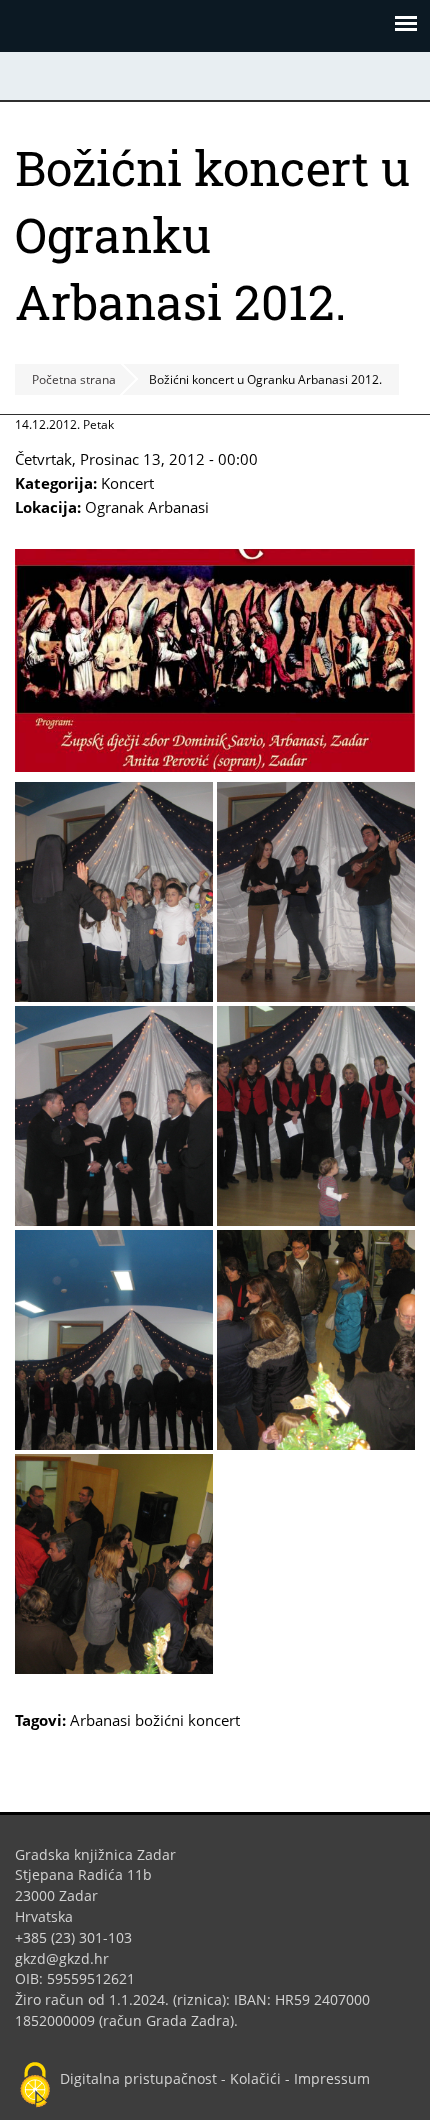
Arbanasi (100, 1720)
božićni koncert (187, 1720)
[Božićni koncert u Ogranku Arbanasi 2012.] (215, 766)
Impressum (332, 2078)
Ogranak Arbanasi (147, 507)
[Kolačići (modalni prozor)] (35, 2086)
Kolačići (255, 2078)
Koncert (127, 483)
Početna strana (74, 379)
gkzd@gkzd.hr (69, 1958)
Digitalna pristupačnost (138, 2078)
